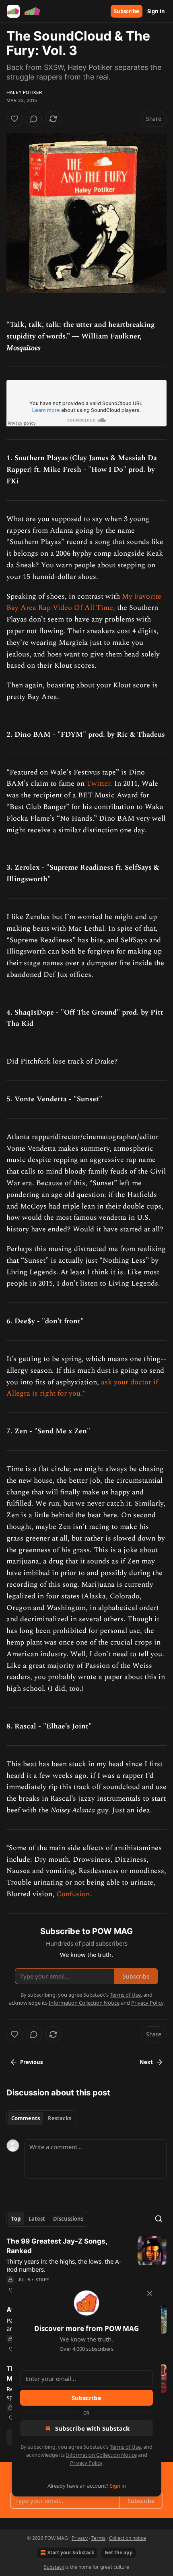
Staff (42, 2280)
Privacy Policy (86, 2463)
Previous (31, 2062)
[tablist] (41, 2118)
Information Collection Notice (101, 2455)
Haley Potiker (24, 92)
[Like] (14, 119)
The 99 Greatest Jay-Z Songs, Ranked (57, 2246)
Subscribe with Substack (92, 2428)
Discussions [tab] (68, 2219)
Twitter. (99, 784)
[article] (86, 2266)
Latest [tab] (37, 2219)
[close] (150, 2293)
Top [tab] (16, 2219)
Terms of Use (125, 2447)
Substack (54, 2567)
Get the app (119, 2553)
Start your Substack (71, 2553)
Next (146, 2062)
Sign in (156, 11)
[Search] (159, 2219)
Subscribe (127, 11)
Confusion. (74, 1894)
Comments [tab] (26, 2118)
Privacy (80, 2538)
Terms (98, 2538)
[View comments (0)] (34, 119)
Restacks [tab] (60, 2118)
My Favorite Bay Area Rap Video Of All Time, (84, 602)
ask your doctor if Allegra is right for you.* (82, 1388)
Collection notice (128, 2538)
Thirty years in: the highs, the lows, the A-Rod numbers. (64, 2265)
